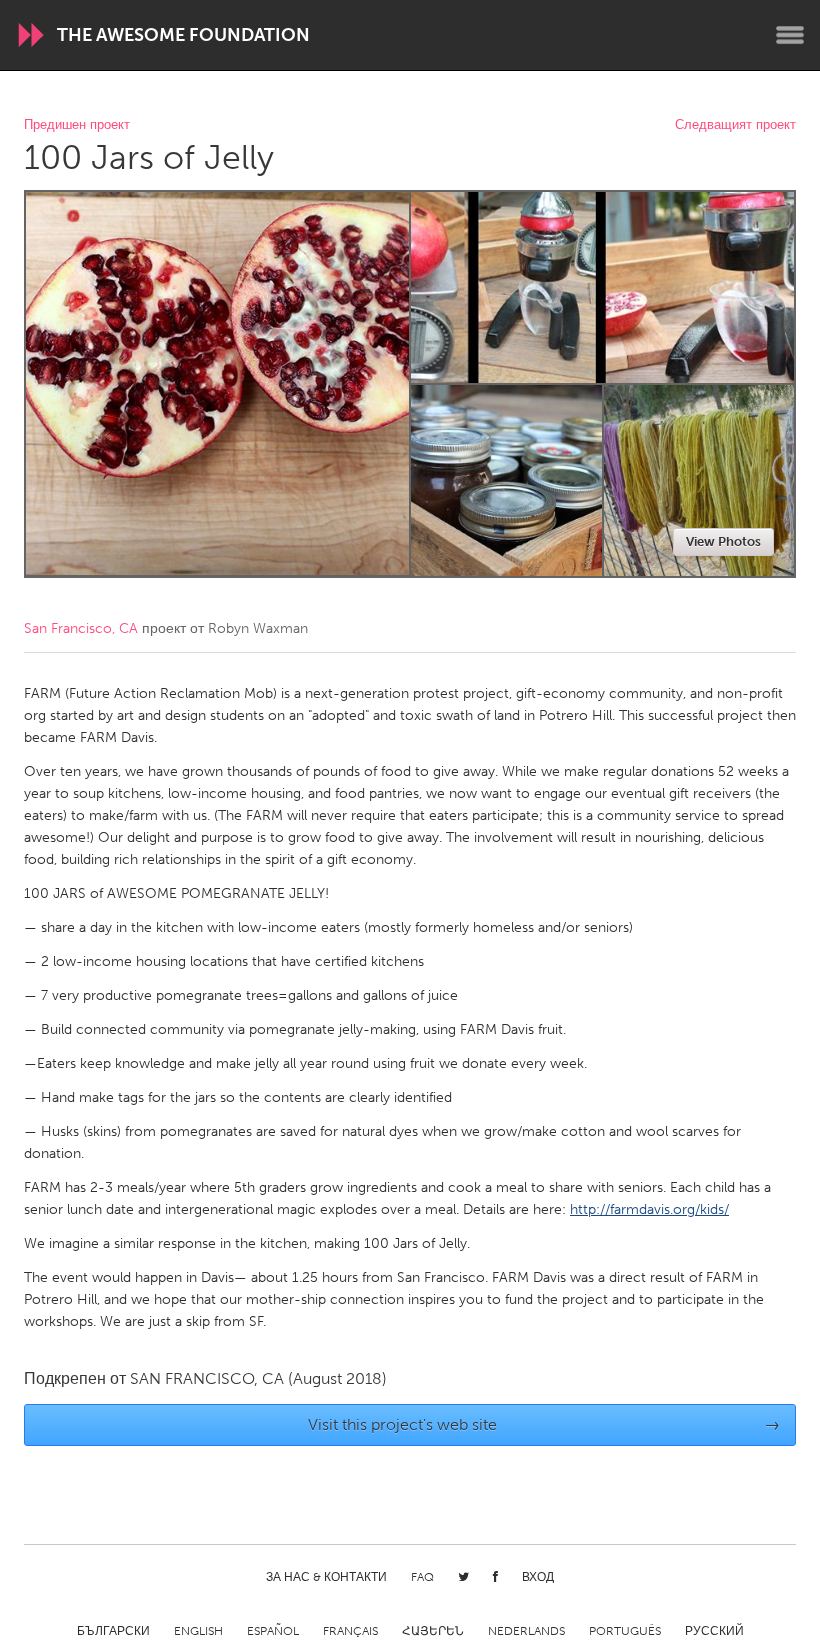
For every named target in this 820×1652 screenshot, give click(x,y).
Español (273, 1631)
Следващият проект (735, 125)
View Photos (723, 541)
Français (350, 1631)
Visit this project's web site (544, 1424)
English (198, 1631)
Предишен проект (77, 125)
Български (113, 1631)
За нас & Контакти (326, 1577)
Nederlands (526, 1631)
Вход (538, 1577)
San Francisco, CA (81, 628)
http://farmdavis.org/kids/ (649, 1209)
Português (625, 1631)
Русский (714, 1631)
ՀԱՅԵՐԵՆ (433, 1631)
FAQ (422, 1577)
